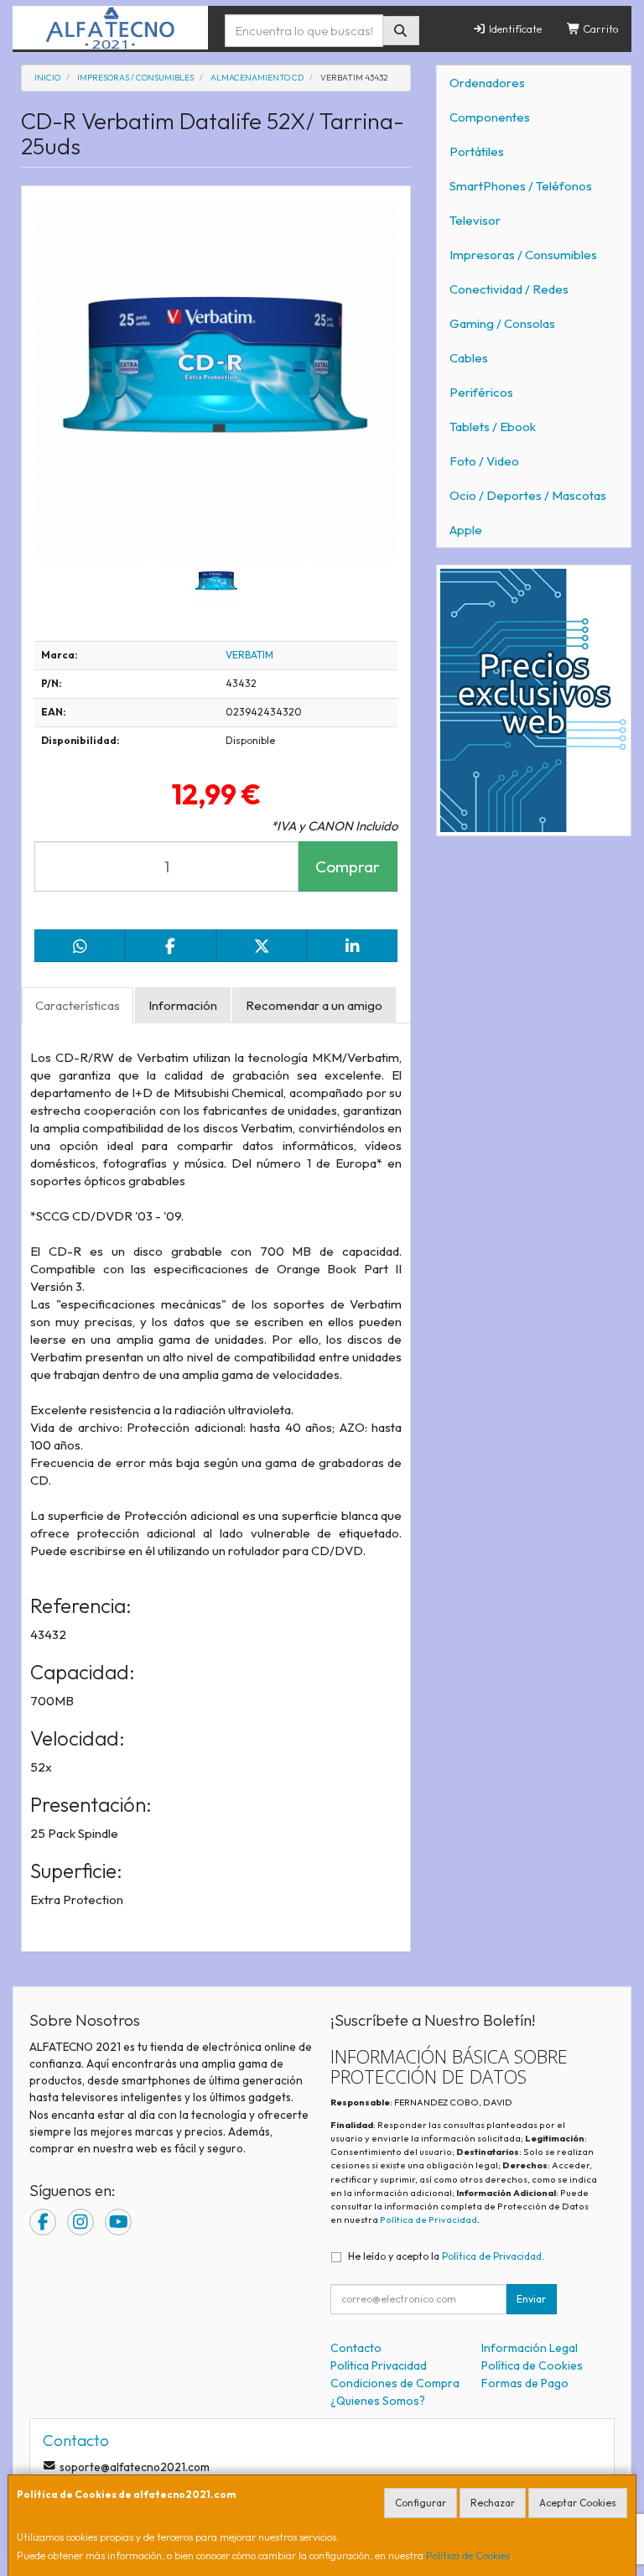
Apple (466, 530)
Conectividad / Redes (509, 289)
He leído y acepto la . (446, 2256)
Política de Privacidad (428, 2220)
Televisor (475, 220)
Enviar (531, 2299)
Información (183, 1005)
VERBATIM (249, 655)
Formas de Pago (525, 2383)
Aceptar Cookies (578, 2503)
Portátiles (477, 151)
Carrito (600, 29)
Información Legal (530, 2348)
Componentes (490, 117)
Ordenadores (487, 83)
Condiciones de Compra (395, 2383)
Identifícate (514, 29)
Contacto (356, 2348)
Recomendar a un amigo (314, 1005)
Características (78, 1005)
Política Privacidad (379, 2365)
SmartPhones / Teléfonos (521, 186)
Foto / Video (484, 461)
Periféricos (481, 392)
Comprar (348, 866)
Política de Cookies (468, 2555)
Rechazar (493, 2503)
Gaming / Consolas (502, 323)
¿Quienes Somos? (378, 2401)
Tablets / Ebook (493, 427)
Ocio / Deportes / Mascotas (528, 495)
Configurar (421, 2503)
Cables (469, 358)
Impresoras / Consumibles (523, 255)
